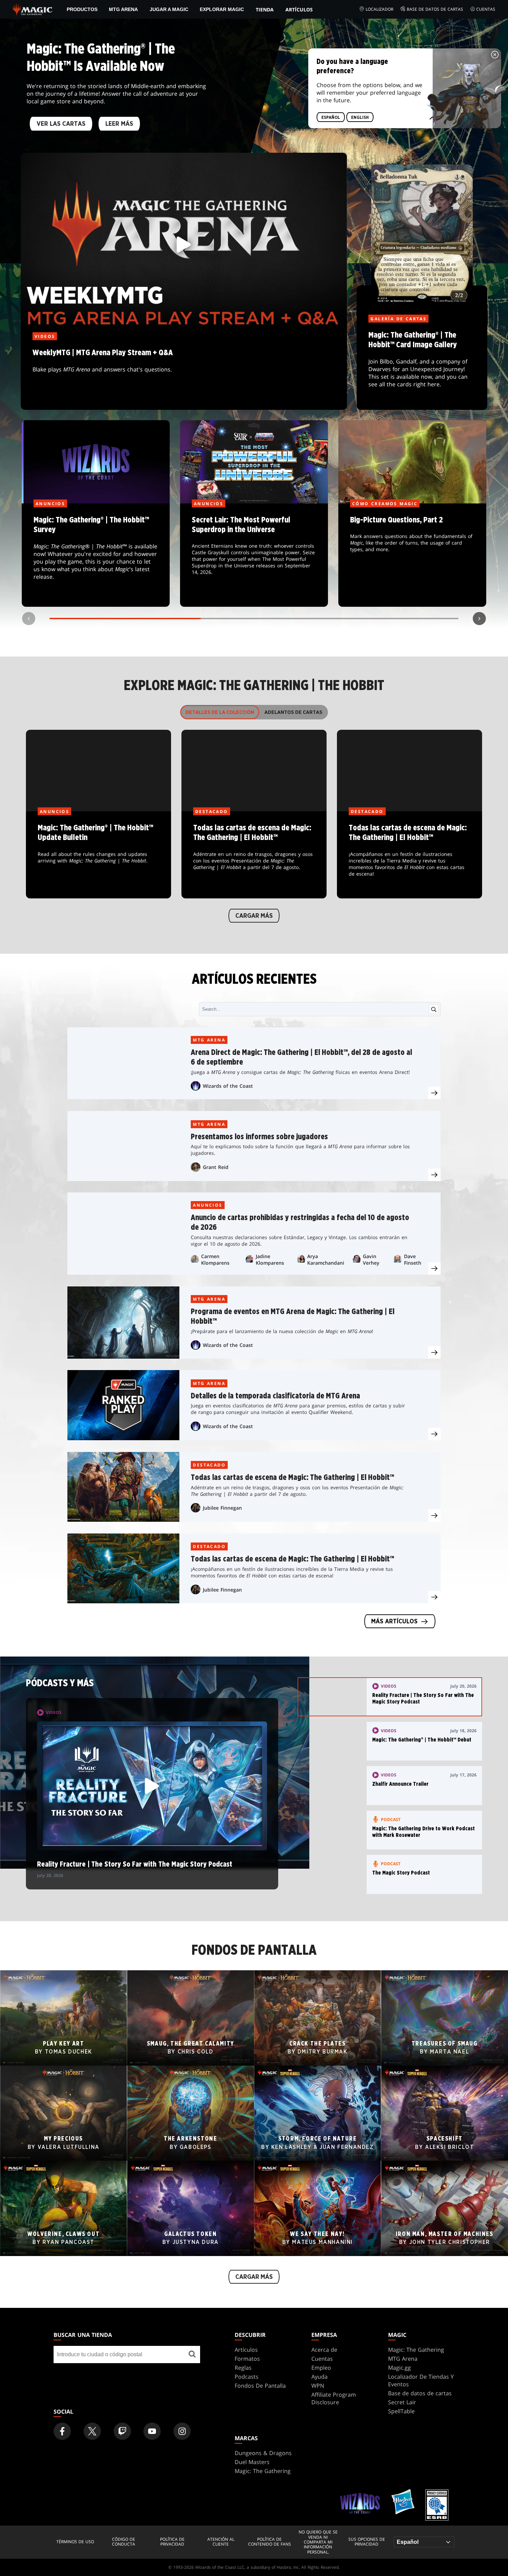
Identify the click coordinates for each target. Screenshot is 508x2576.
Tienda (265, 10)
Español (331, 117)
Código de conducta (124, 2542)
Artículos (299, 10)
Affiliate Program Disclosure (334, 2398)
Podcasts (247, 2377)
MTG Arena (123, 9)
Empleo (321, 2368)
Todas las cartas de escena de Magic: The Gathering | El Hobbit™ (254, 855)
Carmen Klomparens (215, 1259)
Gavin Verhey (371, 1259)
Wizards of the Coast (228, 1086)
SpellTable (401, 2411)
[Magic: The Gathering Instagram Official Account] (182, 2431)
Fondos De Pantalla (260, 2386)
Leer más (119, 124)
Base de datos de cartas (435, 9)
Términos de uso (75, 2542)
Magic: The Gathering (416, 2350)
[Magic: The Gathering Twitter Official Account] (92, 2431)
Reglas (243, 2368)
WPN (318, 2386)
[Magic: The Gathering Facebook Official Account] (62, 2431)
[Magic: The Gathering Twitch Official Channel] (122, 2431)
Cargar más (254, 916)
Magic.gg (399, 2368)
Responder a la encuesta (96, 556)
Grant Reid (216, 1167)
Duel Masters (252, 2462)
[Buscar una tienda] (192, 2355)
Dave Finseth (413, 1259)
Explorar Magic (222, 9)
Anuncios (208, 1205)
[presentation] (434, 1093)
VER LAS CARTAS (61, 124)
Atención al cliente (221, 2542)
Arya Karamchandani (326, 1259)
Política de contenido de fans (270, 2542)
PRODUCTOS (82, 9)
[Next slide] (479, 619)
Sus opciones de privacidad (367, 2542)
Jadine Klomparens (270, 1259)
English (360, 117)
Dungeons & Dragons (263, 2453)
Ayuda (319, 2377)
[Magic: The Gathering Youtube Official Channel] (152, 2431)
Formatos (247, 2359)
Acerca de (324, 2350)
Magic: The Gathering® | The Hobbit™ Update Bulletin (98, 855)
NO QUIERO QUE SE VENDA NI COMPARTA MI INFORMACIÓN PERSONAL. (318, 2542)
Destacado (209, 1465)
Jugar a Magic (169, 9)
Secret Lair (402, 2402)
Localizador (379, 9)
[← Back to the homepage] (33, 9)
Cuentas (486, 9)
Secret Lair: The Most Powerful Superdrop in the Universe (254, 556)
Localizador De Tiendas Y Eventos (421, 2380)
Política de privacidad (172, 2542)
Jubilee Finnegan (222, 1508)
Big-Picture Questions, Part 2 (412, 556)
